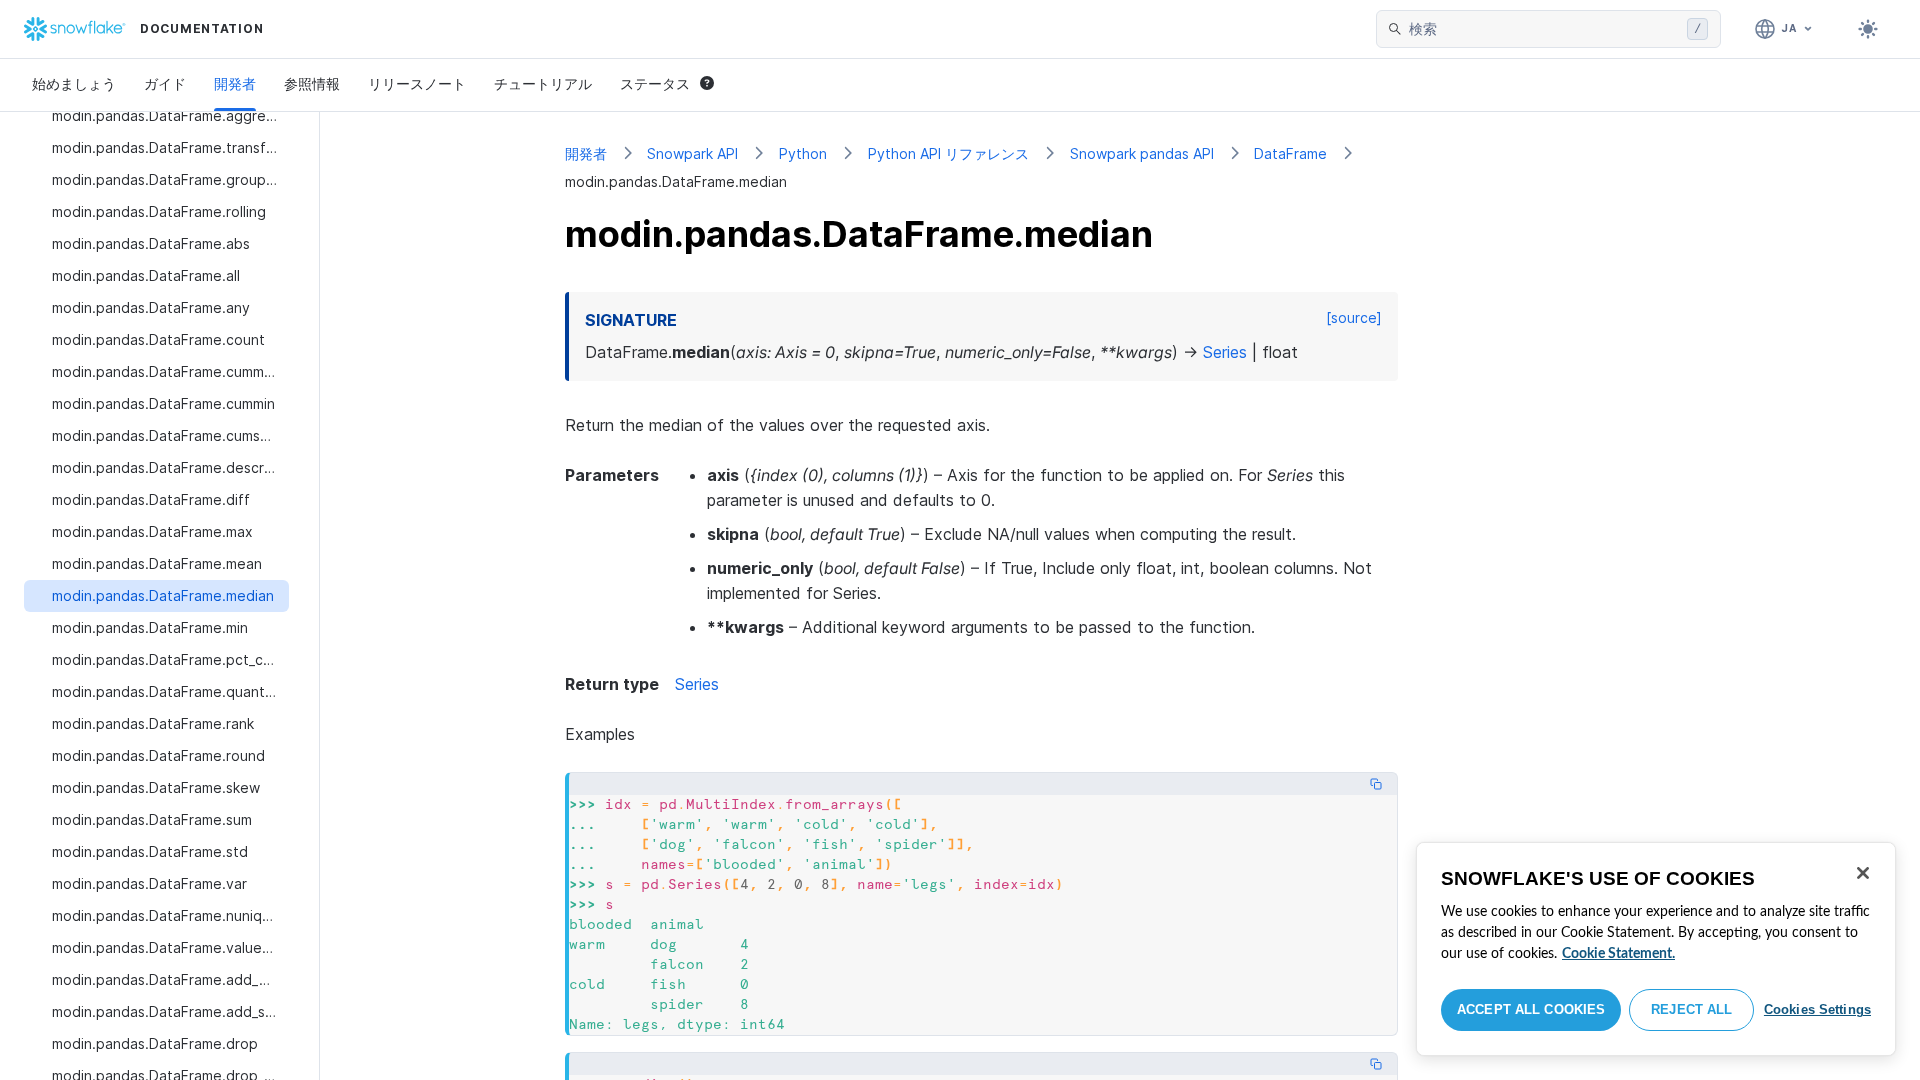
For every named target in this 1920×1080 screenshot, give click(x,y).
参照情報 (312, 83)
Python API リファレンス (948, 153)
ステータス (655, 83)
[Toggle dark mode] (1868, 29)
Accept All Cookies (1531, 1009)
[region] (1656, 949)
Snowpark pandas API (1142, 153)
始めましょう (74, 83)
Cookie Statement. (1618, 954)
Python (803, 153)
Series (697, 684)
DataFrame (1290, 153)
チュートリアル (543, 83)
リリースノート (417, 83)
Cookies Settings (1817, 1009)
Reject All (1691, 1009)
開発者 (235, 83)
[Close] (1863, 873)
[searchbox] (1544, 29)
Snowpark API (692, 153)
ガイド (165, 83)
